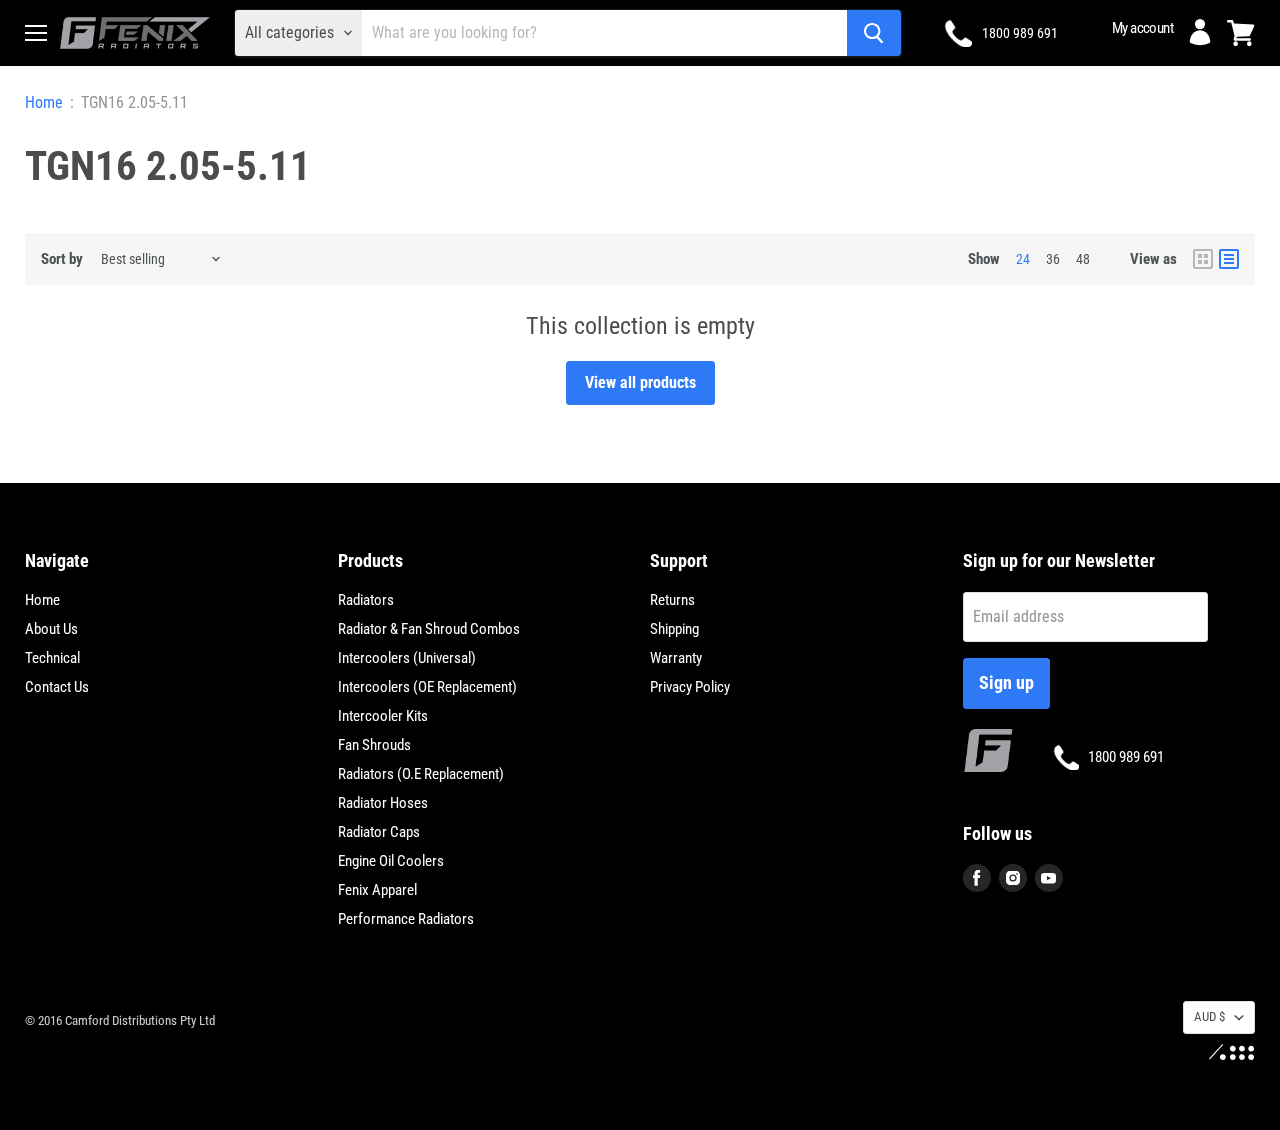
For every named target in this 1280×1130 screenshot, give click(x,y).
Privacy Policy (690, 687)
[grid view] (1203, 259)
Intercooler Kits (383, 716)
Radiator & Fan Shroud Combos (429, 629)
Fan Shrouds (374, 745)
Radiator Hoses (383, 803)
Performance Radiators (406, 919)
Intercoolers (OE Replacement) (427, 687)
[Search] (874, 33)
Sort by (62, 259)
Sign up (1006, 682)
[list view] (1229, 259)
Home (44, 103)
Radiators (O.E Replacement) (421, 774)
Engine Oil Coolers (391, 861)
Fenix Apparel (377, 890)
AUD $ (1209, 1016)
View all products (640, 382)
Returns (672, 600)
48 (1083, 259)
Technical (52, 658)
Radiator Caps (379, 832)
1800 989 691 (1020, 33)
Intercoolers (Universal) (407, 658)
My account (1142, 28)
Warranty (676, 658)
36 (1053, 259)
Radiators (366, 600)
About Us (51, 629)
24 (1023, 259)
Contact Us (57, 687)
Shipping (674, 629)
